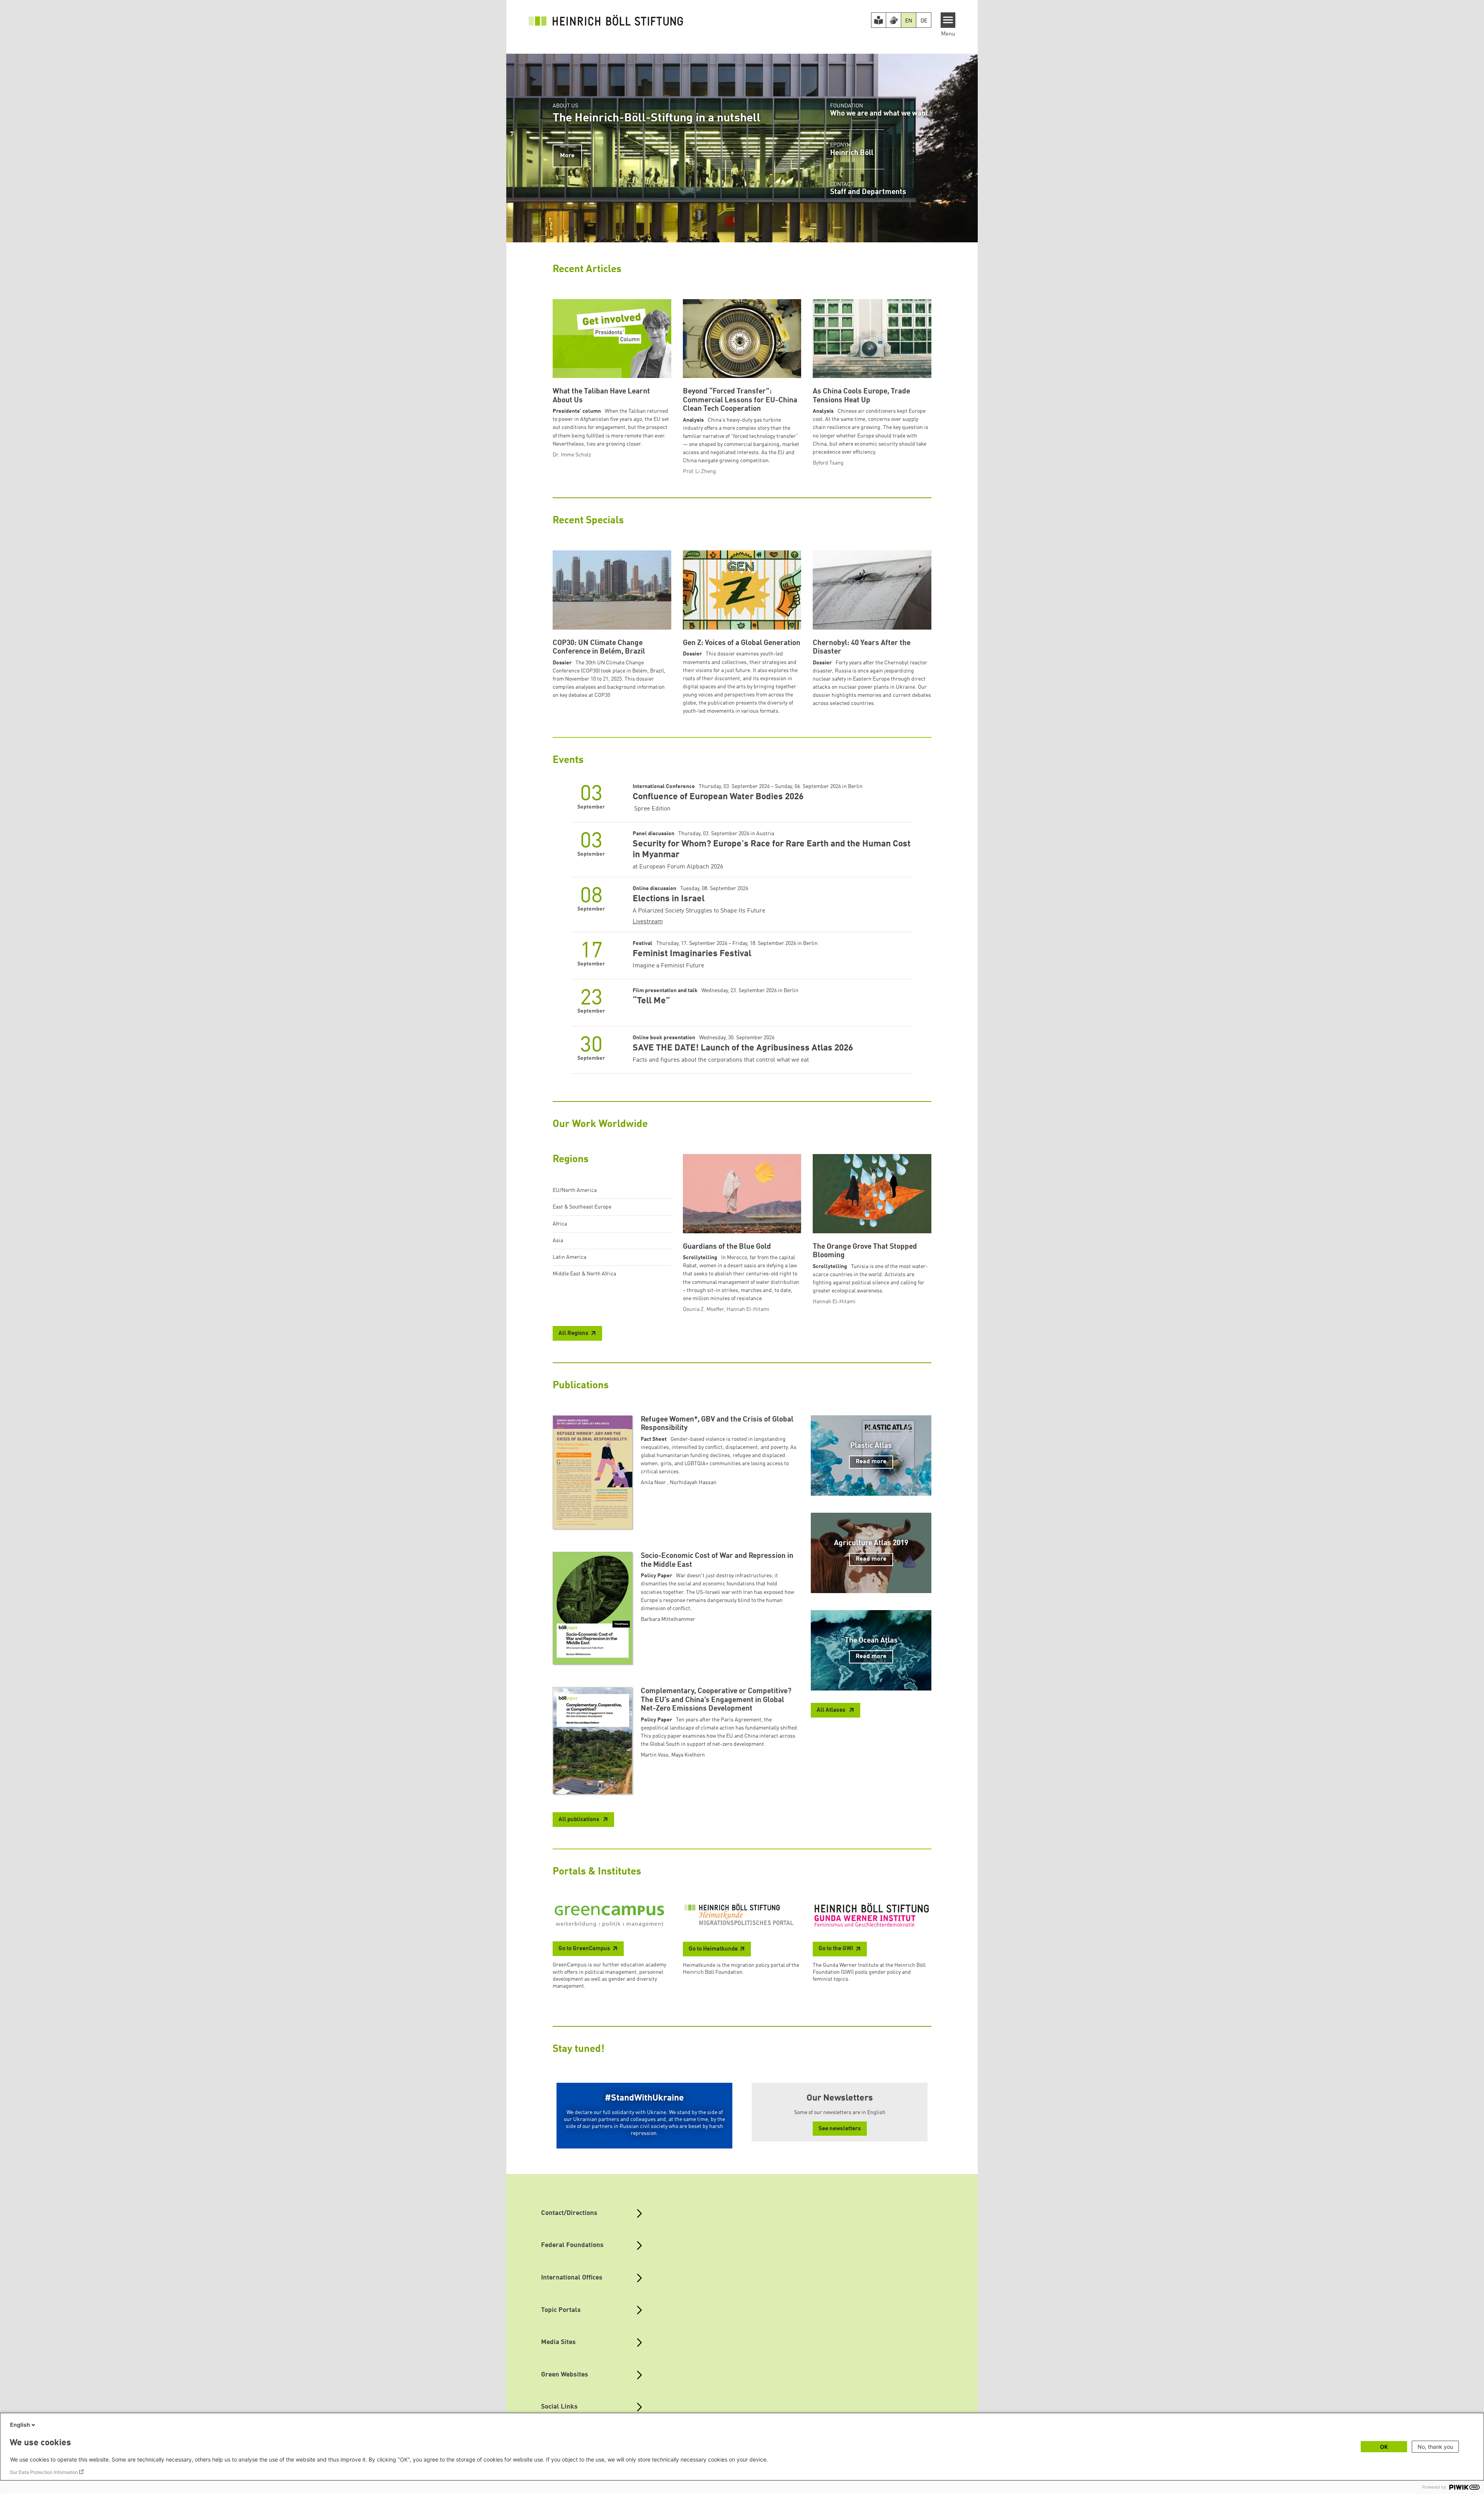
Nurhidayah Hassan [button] (693, 1483)
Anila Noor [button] (654, 1483)
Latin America (569, 1257)
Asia (558, 1241)
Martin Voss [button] (655, 1755)
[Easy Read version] (879, 20)
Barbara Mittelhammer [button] (668, 1619)
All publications (579, 1820)
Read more (871, 1462)
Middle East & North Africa (584, 1274)
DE (924, 21)
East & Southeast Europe (582, 1207)
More (567, 156)
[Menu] (948, 20)
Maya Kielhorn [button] (688, 1755)
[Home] (606, 20)
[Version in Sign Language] (893, 20)
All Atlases (832, 1710)
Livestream (648, 922)
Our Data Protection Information (44, 2472)
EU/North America (575, 1190)
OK (1384, 2447)
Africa (560, 1224)
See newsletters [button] (840, 2129)
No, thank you (1435, 2447)
